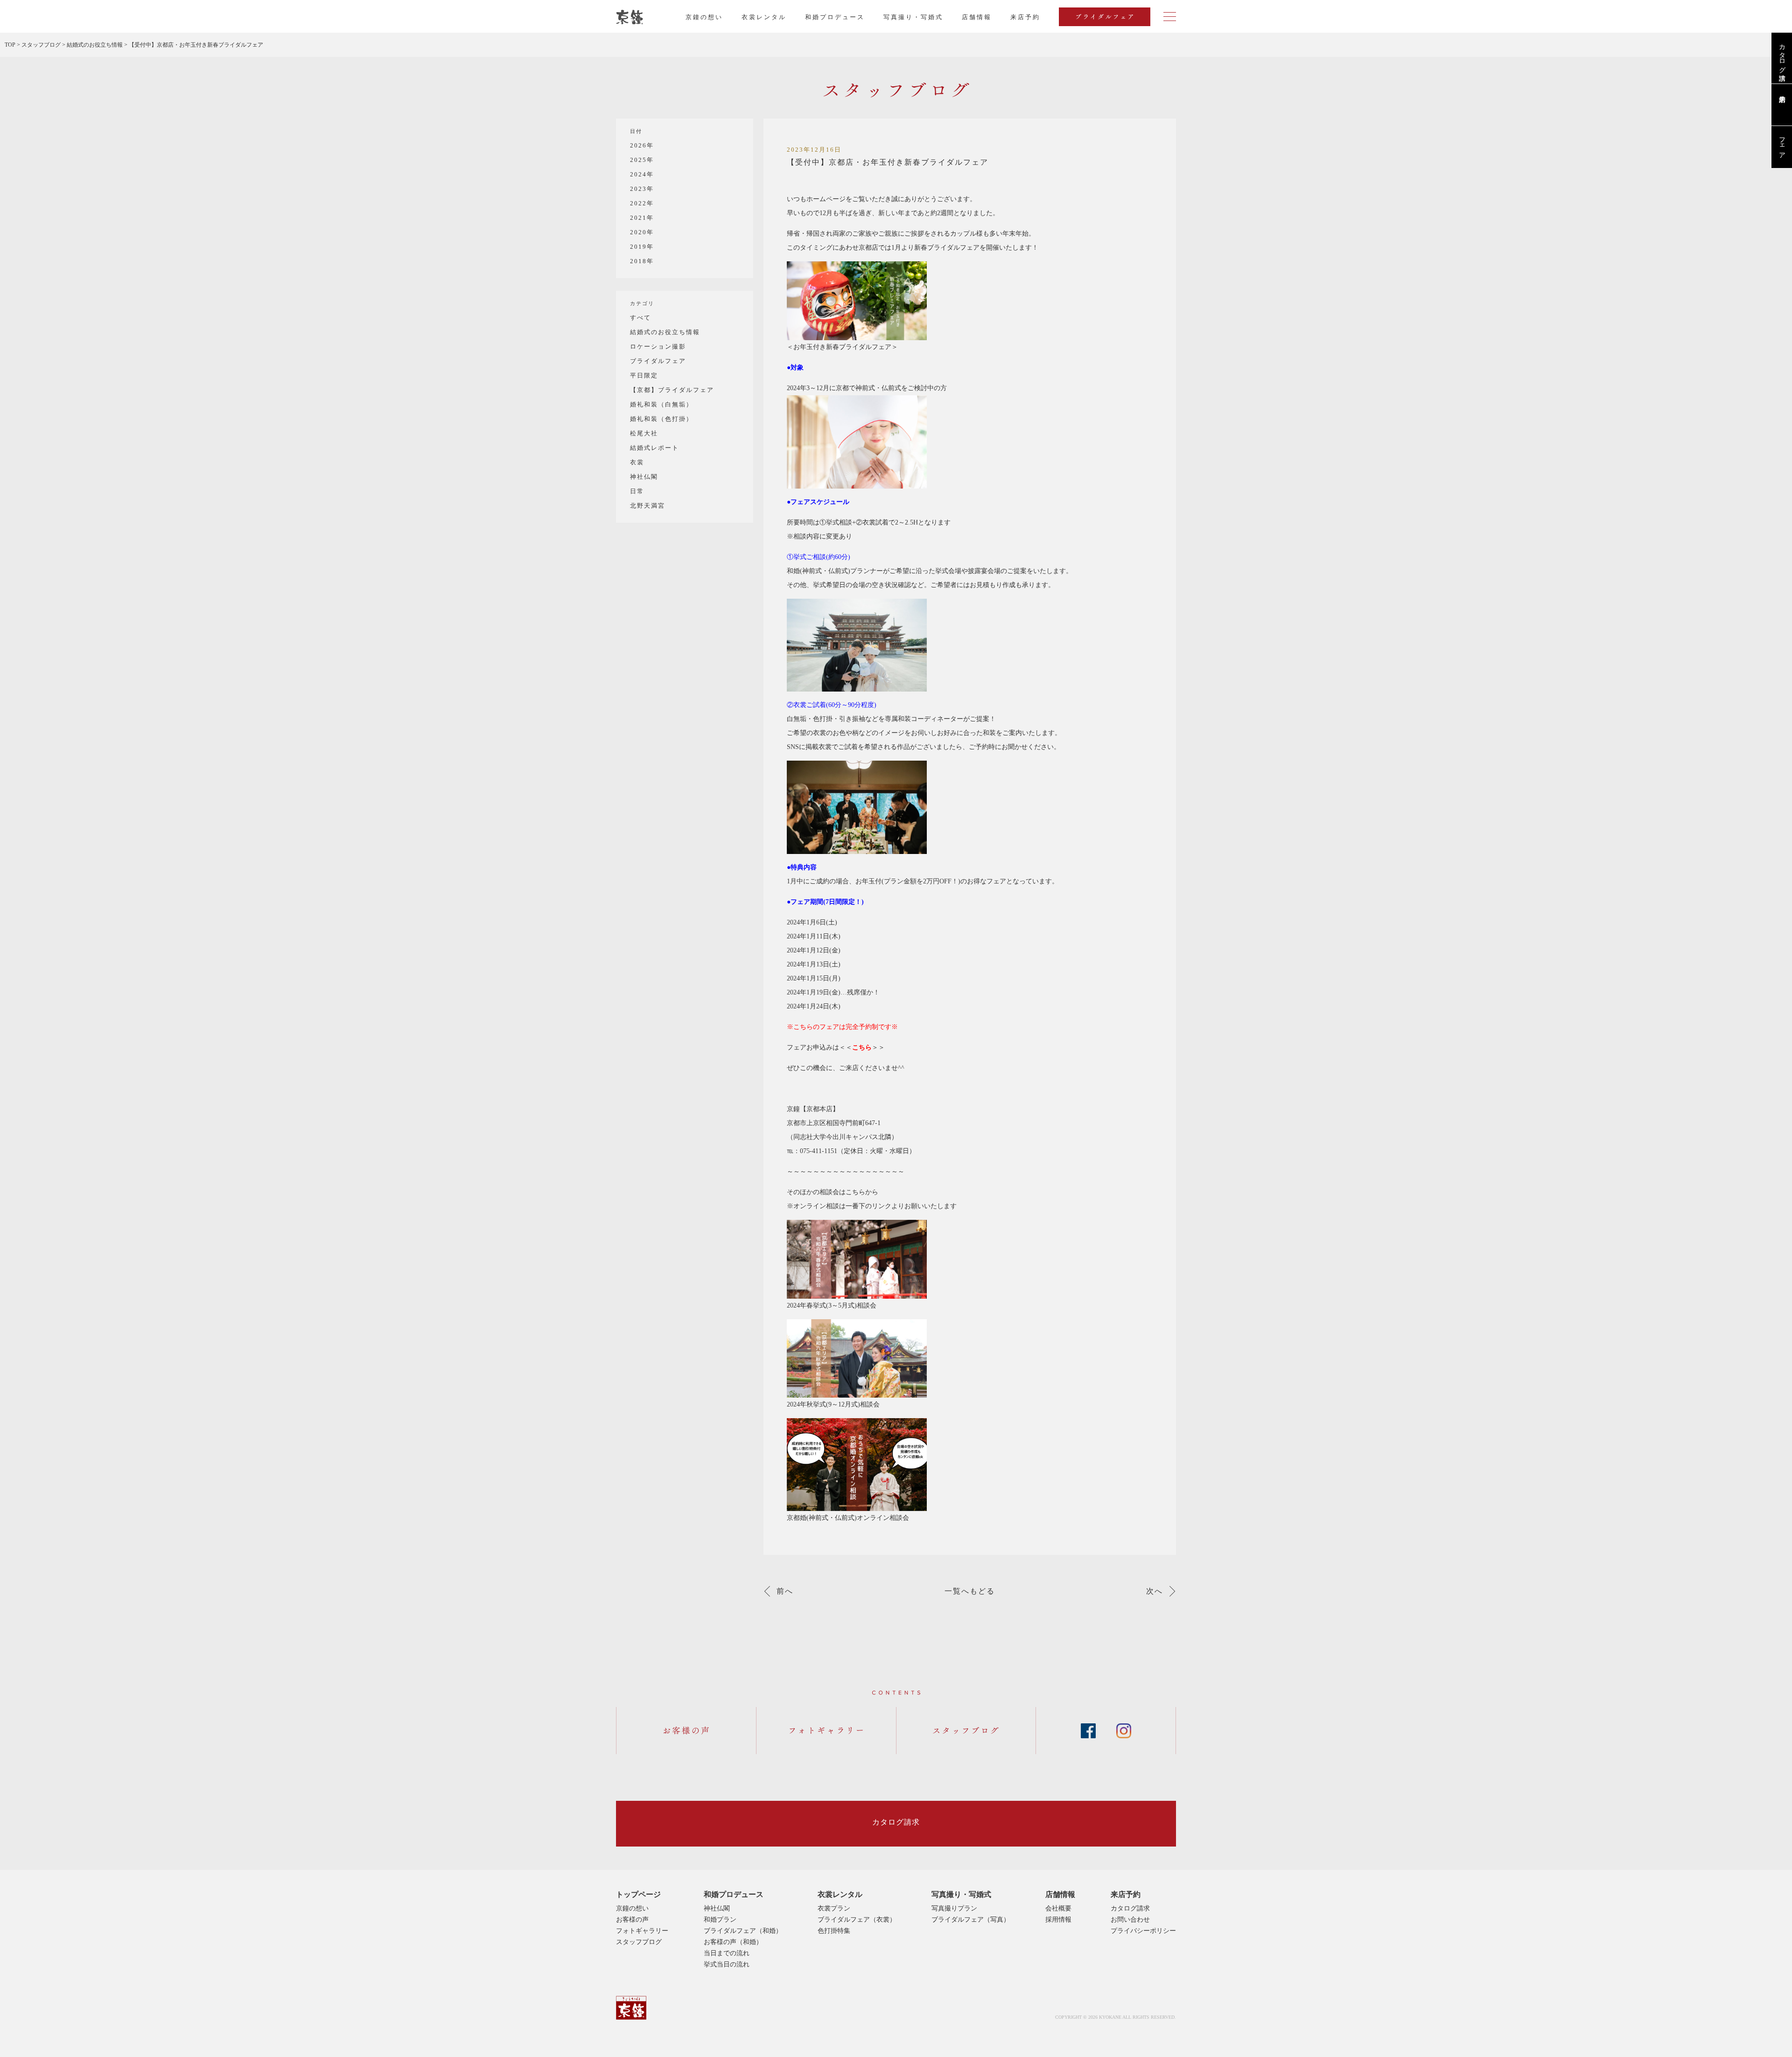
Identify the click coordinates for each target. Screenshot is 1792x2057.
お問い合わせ (1130, 1920)
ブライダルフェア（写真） (971, 1920)
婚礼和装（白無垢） (661, 404)
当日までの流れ (727, 1953)
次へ (1155, 1591)
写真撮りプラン (954, 1908)
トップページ (638, 1894)
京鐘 (631, 2008)
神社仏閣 (644, 477)
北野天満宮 (647, 506)
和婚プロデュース (835, 17)
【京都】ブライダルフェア (672, 390)
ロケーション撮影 (658, 346)
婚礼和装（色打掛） (661, 419)
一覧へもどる (970, 1591)
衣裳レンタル (764, 17)
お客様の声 (632, 1920)
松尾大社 (644, 433)
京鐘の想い (704, 17)
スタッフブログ (639, 1942)
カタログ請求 (1782, 55)
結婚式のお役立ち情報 (665, 332)
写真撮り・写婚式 (913, 17)
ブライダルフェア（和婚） (743, 1931)
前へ (785, 1591)
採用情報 (1058, 1920)
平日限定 (644, 375)
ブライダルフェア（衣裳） (857, 1920)
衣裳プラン (834, 1908)
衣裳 (637, 462)
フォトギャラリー (642, 1931)
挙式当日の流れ (727, 1964)
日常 (637, 491)
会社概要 (1058, 1908)
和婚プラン (720, 1920)
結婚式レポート (654, 448)
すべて (640, 318)
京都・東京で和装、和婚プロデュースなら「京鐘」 (630, 17)
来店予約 (1126, 1894)
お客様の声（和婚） (733, 1942)
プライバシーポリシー (1143, 1931)
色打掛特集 (834, 1931)
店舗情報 (977, 17)
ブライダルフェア (658, 361)
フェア (1782, 144)
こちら (862, 1047)
